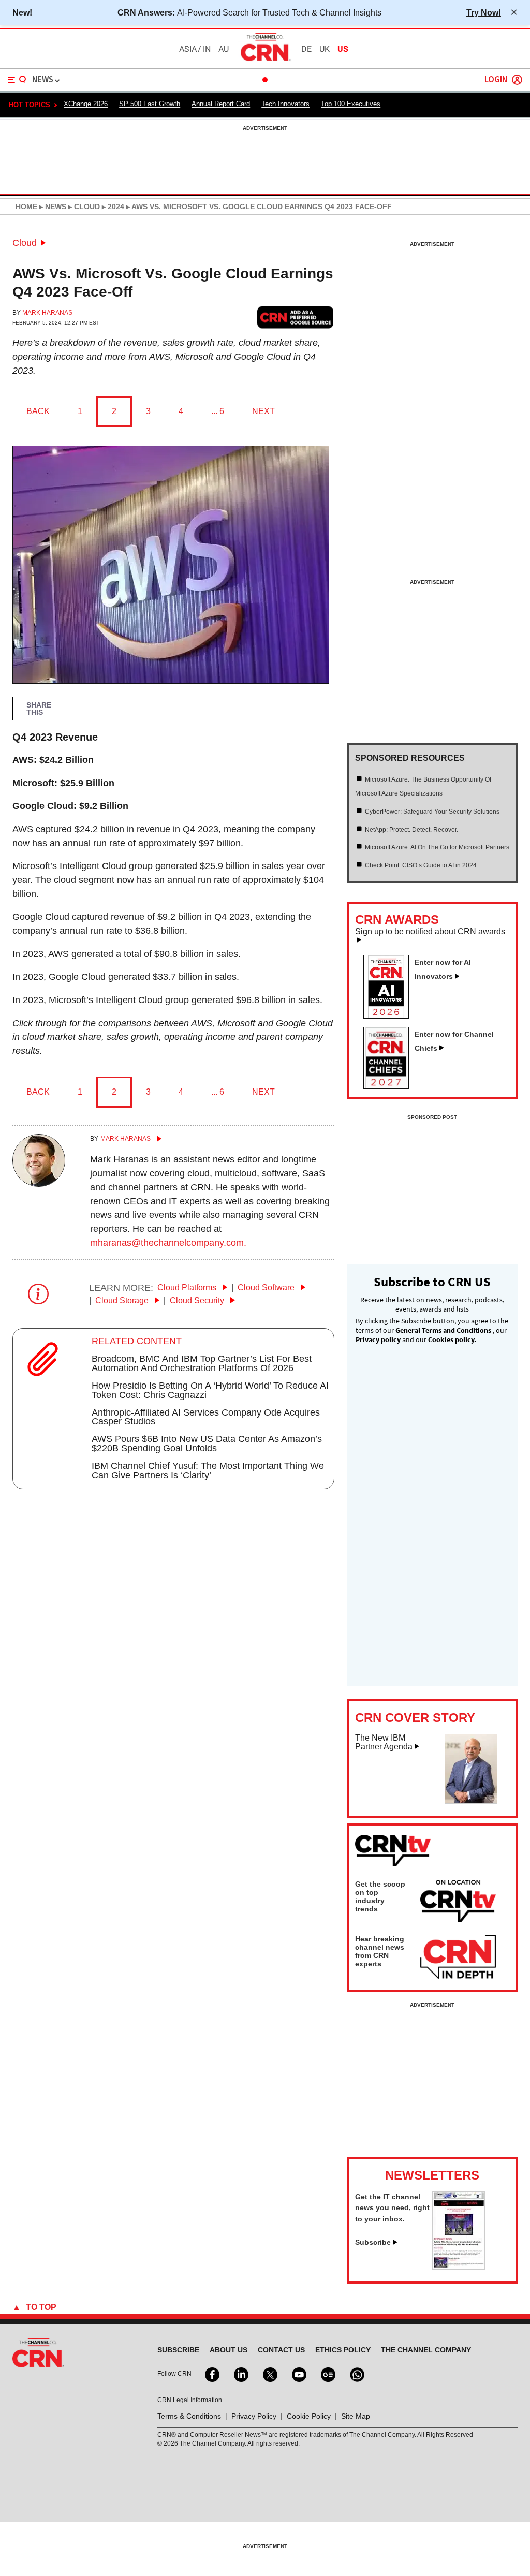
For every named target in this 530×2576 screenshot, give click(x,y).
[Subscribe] (459, 2266)
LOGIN (496, 80)
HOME (26, 207)
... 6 (218, 411)
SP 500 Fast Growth (150, 104)
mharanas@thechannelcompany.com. (168, 1243)
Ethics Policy (343, 2350)
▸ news (52, 207)
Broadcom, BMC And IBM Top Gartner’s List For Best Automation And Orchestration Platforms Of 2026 (202, 1363)
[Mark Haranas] (39, 1184)
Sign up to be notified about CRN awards (430, 932)
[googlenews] (327, 2374)
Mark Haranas (47, 313)
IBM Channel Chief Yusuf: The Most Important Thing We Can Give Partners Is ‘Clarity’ (208, 1470)
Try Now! (484, 12)
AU (224, 49)
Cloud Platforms (188, 1287)
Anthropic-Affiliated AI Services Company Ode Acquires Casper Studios (206, 1417)
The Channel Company (426, 2350)
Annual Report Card (221, 104)
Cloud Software (267, 1287)
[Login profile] (517, 80)
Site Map (356, 2416)
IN (207, 49)
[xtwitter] (269, 2374)
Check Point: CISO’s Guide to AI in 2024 (421, 865)
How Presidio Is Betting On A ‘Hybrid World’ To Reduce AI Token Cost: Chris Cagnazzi (210, 1390)
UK (325, 49)
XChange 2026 (86, 104)
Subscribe (373, 2242)
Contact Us (281, 2350)
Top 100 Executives (351, 104)
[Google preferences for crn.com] (296, 318)
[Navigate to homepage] (265, 61)
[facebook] (211, 2374)
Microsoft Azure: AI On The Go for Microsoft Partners (437, 847)
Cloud (25, 243)
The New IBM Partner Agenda (384, 1742)
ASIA (188, 49)
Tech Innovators (285, 104)
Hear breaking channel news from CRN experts (380, 1951)
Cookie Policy (309, 2416)
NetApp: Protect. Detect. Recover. (411, 830)
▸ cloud (83, 207)
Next (263, 411)
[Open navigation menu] (17, 80)
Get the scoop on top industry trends (380, 1896)
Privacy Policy (254, 2416)
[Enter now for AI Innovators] (390, 1015)
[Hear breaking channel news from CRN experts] (458, 1957)
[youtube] (298, 2374)
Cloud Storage (123, 1300)
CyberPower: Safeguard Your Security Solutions (432, 812)
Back (38, 411)
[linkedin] (240, 2374)
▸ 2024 (112, 207)
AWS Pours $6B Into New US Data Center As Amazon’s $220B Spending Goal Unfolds (207, 1444)
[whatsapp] (356, 2374)
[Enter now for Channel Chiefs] (390, 1086)
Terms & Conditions (189, 2416)
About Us (229, 2350)
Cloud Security (198, 1300)
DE (306, 49)
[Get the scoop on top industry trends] (458, 1903)
